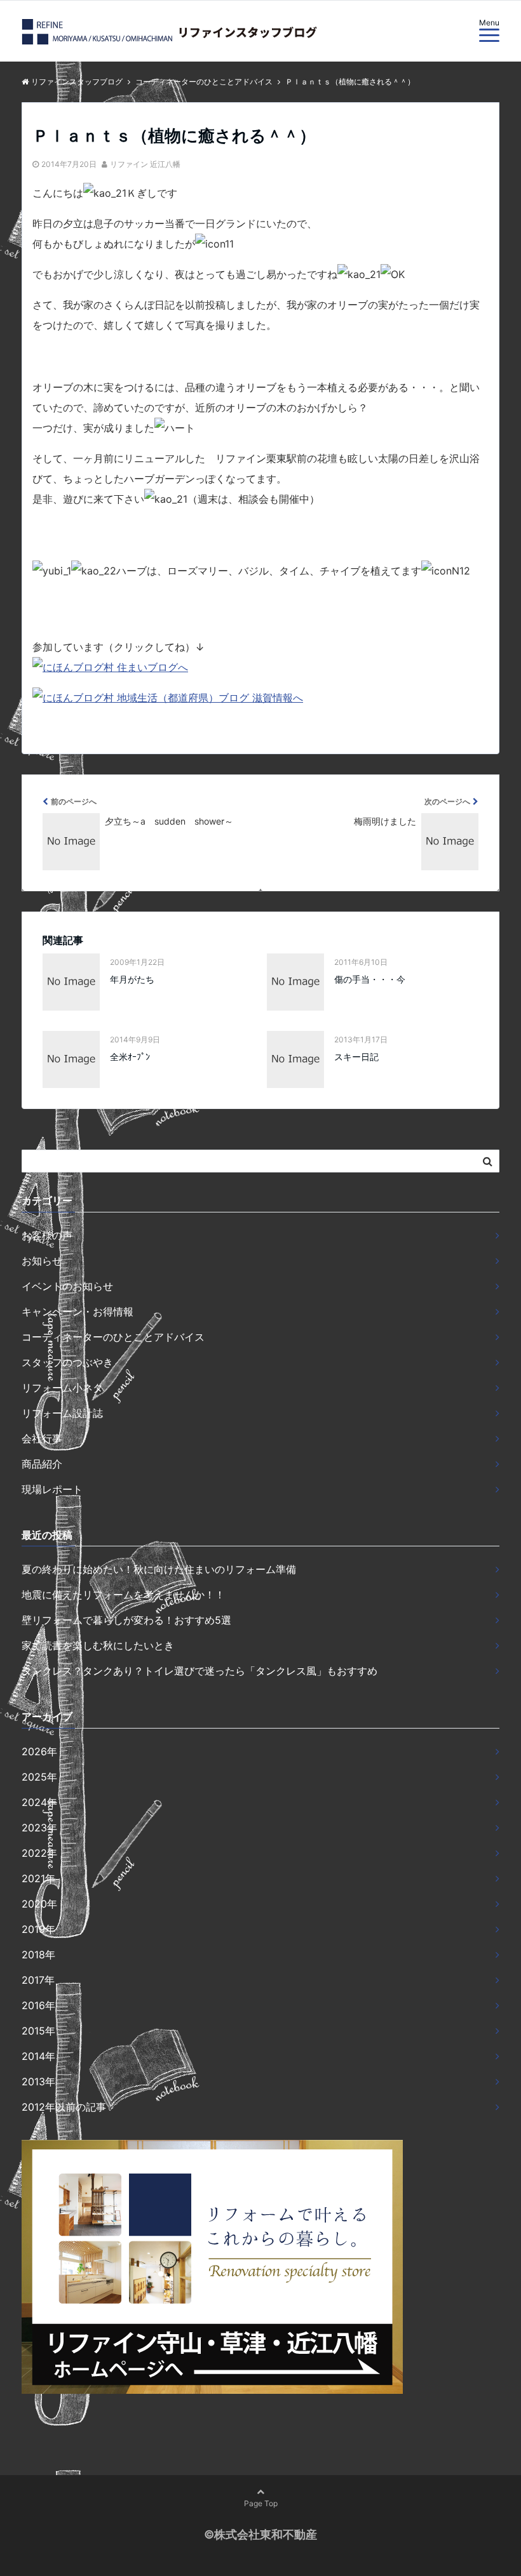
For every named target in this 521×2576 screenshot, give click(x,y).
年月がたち (132, 979)
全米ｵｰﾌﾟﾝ (130, 1057)
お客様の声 (47, 1235)
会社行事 (42, 1438)
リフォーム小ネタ (62, 1388)
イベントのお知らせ (67, 1286)
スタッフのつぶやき (67, 1362)
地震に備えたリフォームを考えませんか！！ (123, 1595)
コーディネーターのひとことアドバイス (113, 1337)
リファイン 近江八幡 (145, 164)
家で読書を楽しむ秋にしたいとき (98, 1645)
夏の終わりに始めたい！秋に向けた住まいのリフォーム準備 (159, 1569)
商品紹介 (42, 1464)
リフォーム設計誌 (62, 1413)
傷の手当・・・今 (370, 979)
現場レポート (52, 1489)
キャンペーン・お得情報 (78, 1311)
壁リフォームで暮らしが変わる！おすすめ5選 (126, 1620)
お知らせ (42, 1261)
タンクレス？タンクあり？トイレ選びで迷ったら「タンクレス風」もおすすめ (200, 1671)
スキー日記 (356, 1057)
